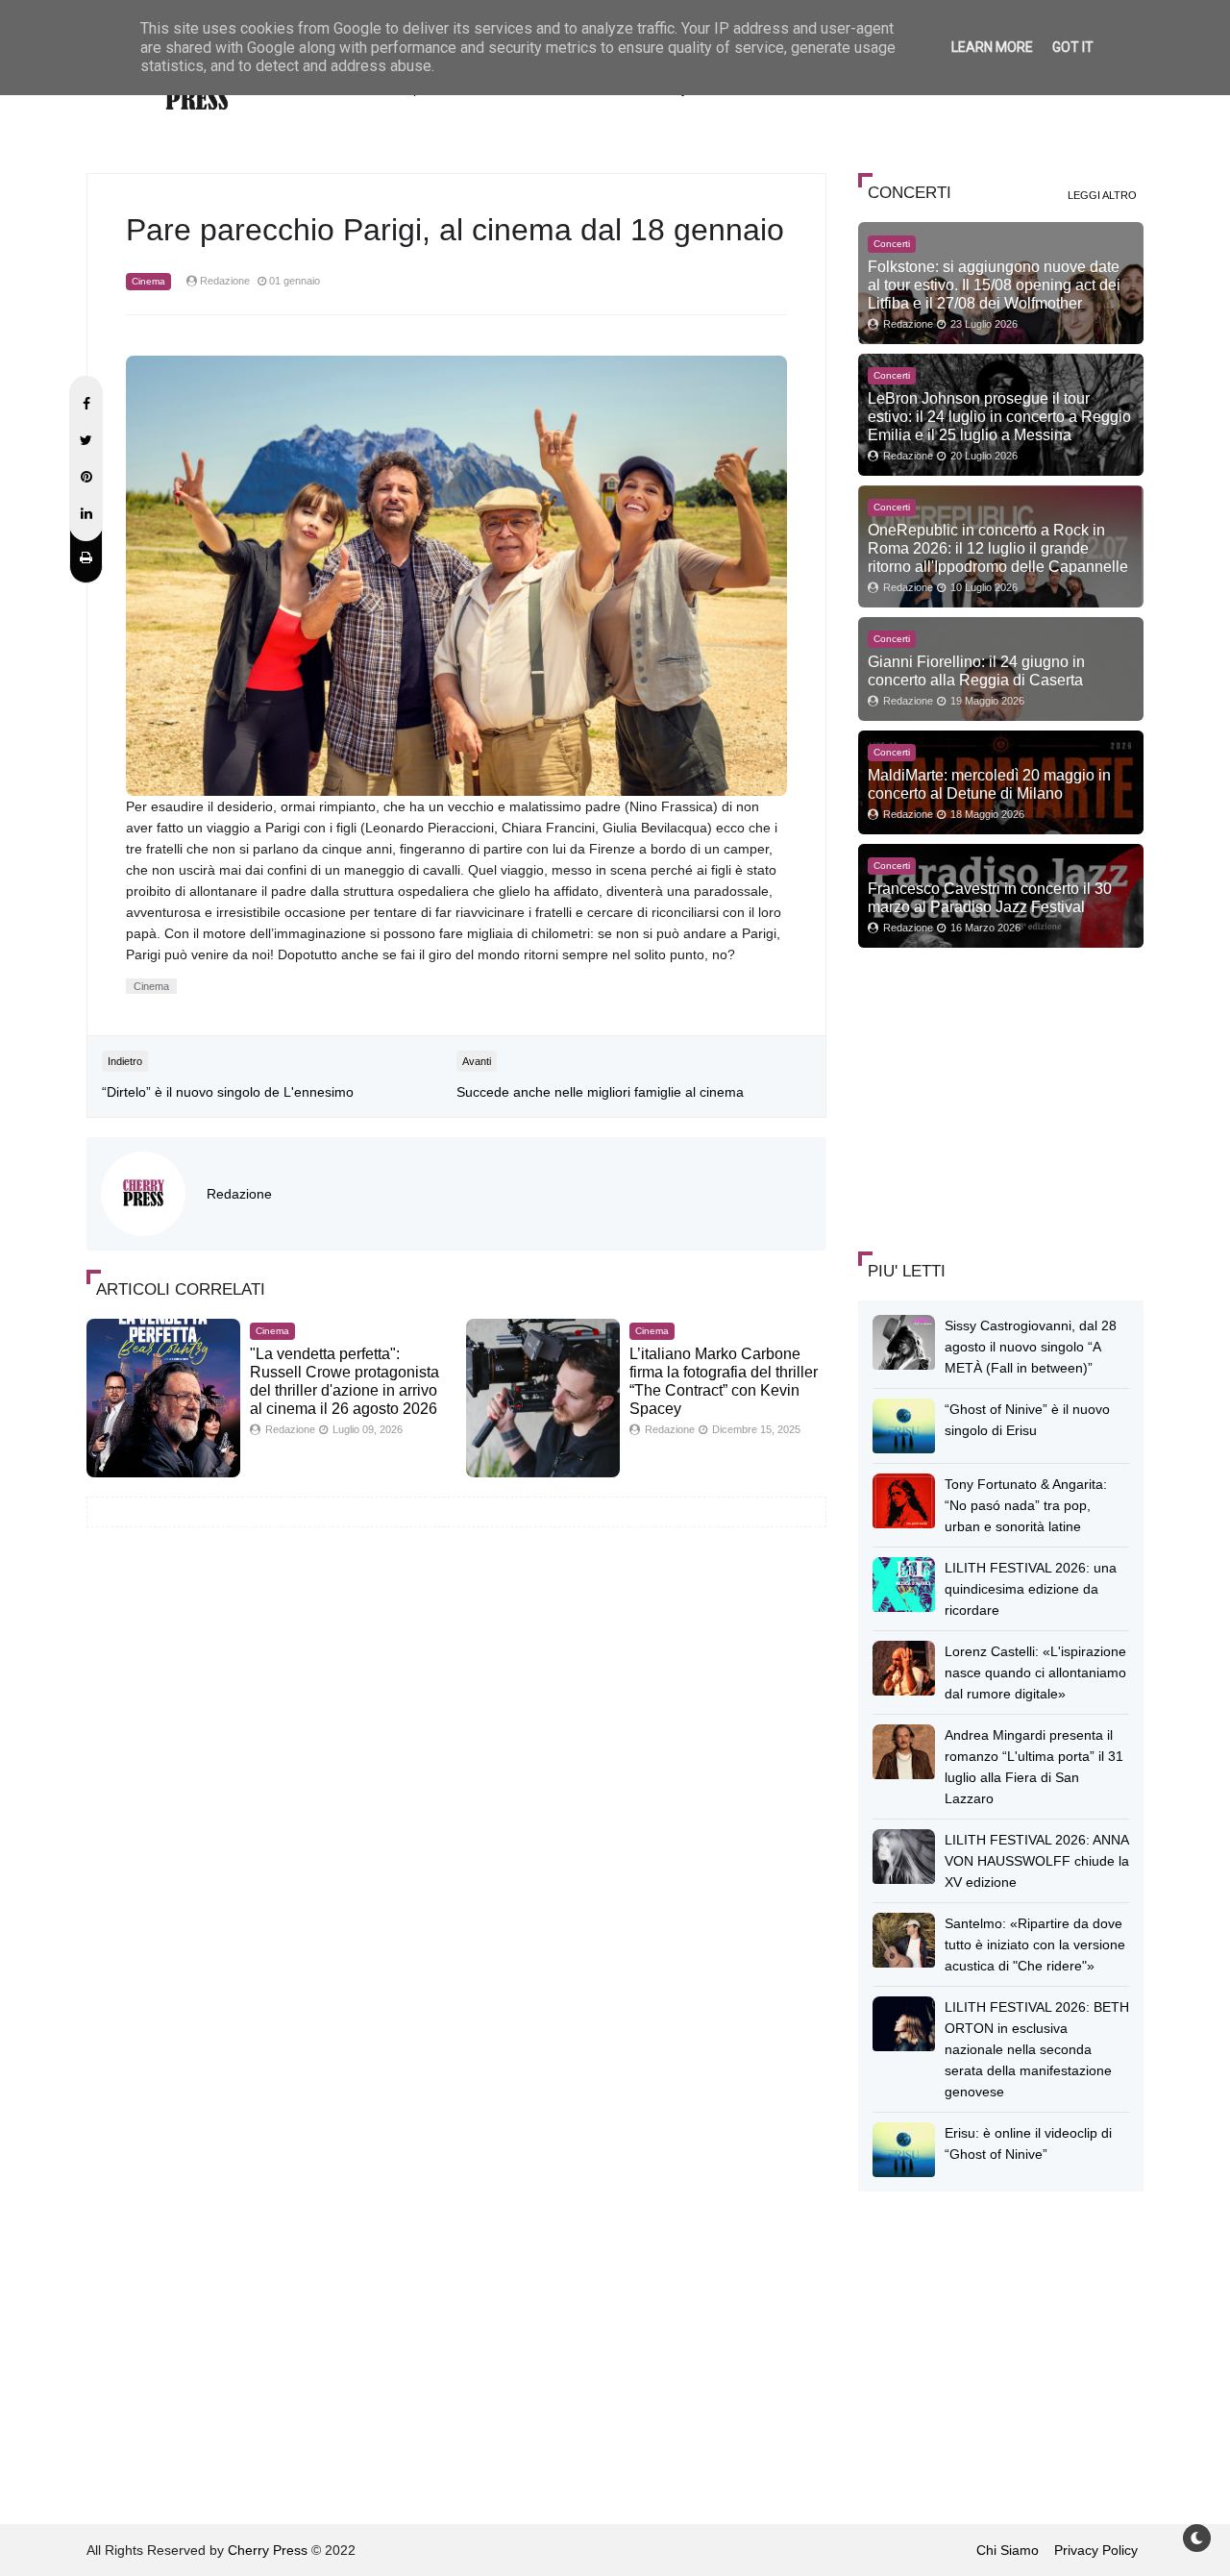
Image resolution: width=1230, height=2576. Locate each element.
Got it (1073, 47)
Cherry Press (268, 2550)
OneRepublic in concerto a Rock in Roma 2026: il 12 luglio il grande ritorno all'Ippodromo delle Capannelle (998, 548)
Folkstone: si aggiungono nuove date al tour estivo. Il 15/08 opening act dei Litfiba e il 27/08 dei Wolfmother (994, 285)
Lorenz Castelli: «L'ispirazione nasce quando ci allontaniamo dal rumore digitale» (1035, 1672)
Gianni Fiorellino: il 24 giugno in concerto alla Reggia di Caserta (976, 670)
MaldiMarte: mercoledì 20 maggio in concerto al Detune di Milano (989, 784)
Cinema (148, 281)
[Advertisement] (1002, 1097)
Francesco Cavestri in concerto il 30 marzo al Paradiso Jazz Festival (990, 897)
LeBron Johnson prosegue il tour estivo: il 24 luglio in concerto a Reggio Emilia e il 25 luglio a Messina (999, 416)
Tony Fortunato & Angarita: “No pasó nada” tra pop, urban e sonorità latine (1026, 1505)
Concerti (892, 244)
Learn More (992, 47)
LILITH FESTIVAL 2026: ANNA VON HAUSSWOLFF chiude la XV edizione (1037, 1861)
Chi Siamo (1008, 2550)
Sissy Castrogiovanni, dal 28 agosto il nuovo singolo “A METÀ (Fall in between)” (1031, 1347)
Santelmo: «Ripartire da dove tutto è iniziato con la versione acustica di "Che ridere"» (1035, 1944)
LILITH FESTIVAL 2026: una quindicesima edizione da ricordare (1031, 1589)
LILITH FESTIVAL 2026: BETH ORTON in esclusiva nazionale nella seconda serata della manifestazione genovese (1037, 2049)
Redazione (239, 1194)
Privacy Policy (1096, 2550)
